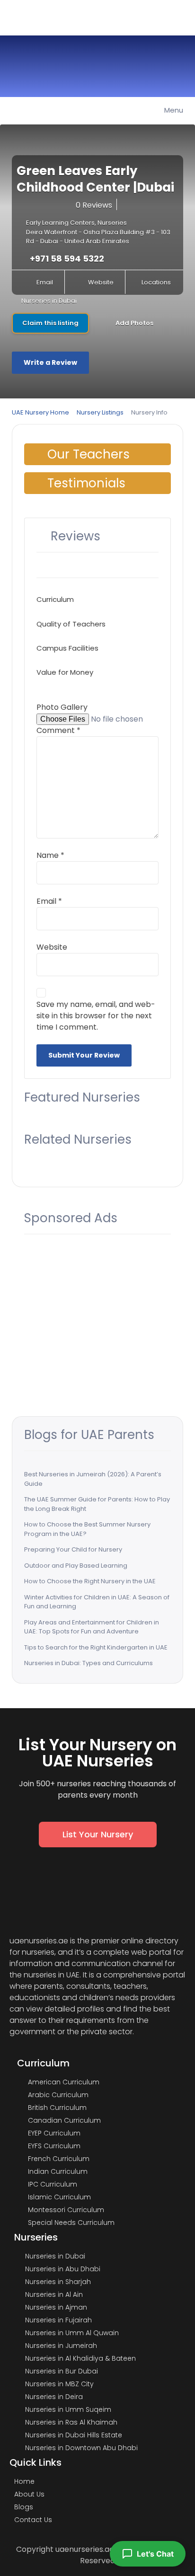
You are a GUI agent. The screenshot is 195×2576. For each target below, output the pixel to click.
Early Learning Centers (60, 223)
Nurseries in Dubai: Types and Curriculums (89, 1663)
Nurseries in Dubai (49, 301)
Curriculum (55, 599)
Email (45, 282)
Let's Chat (155, 2554)
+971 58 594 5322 (67, 259)
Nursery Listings (100, 412)
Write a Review (50, 362)
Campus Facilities (67, 648)
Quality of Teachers (71, 624)
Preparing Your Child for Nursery (73, 1549)
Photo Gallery (62, 707)
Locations (156, 282)
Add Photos (134, 323)
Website (101, 282)
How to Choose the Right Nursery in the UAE (90, 1581)
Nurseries (112, 223)
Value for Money (65, 672)
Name (50, 855)
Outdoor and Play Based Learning (76, 1566)
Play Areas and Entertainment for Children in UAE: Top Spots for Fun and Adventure (92, 1627)
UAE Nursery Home (40, 412)
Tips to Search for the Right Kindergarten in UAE (96, 1647)
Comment (58, 730)
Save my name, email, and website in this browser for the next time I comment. (96, 1016)
